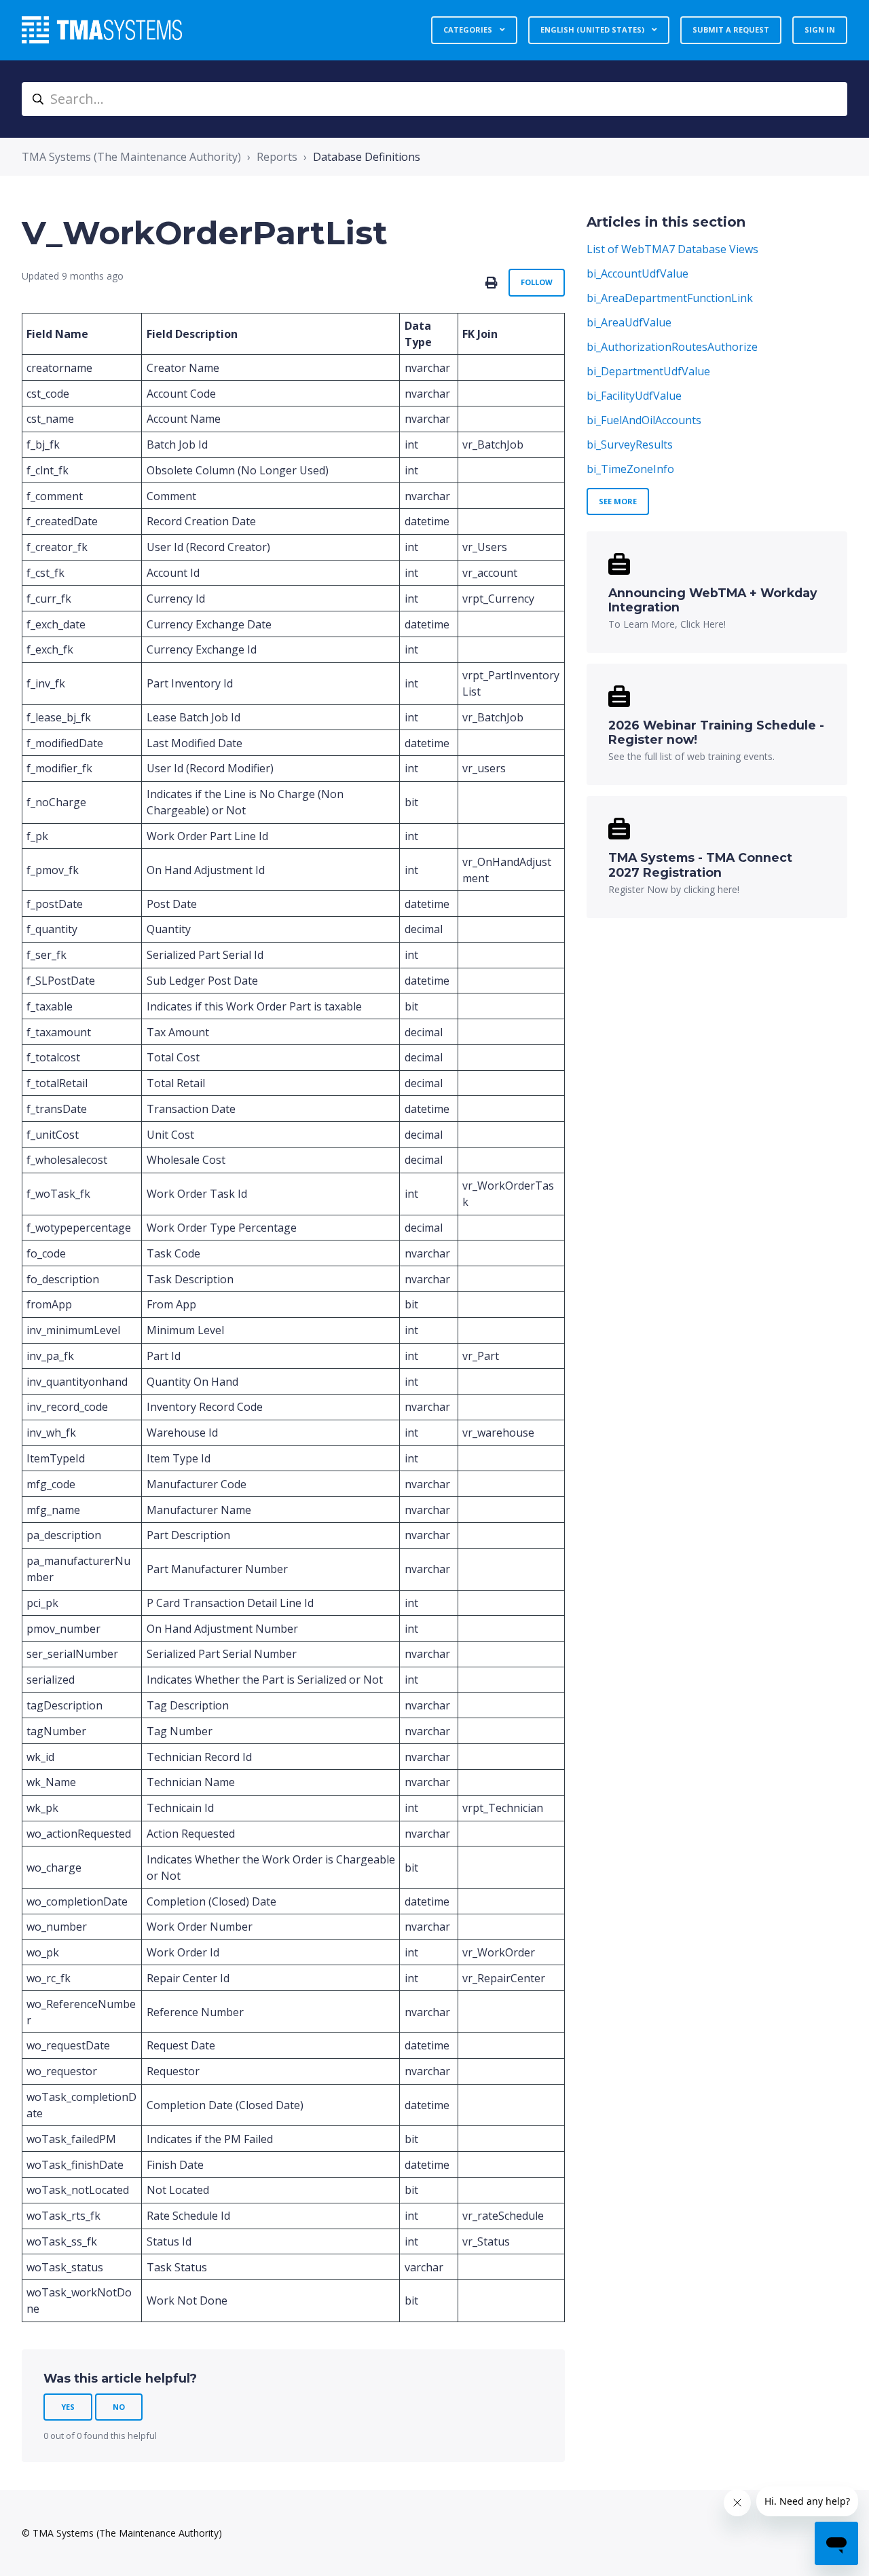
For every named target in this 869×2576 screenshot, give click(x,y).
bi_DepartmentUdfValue (648, 371)
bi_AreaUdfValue (629, 322)
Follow (537, 282)
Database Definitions (367, 157)
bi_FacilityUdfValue (634, 396)
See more (618, 501)
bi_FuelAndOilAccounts (644, 420)
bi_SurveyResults (630, 444)
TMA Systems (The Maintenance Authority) (131, 157)
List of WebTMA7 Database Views (672, 249)
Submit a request (731, 30)
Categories (469, 30)
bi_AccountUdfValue (637, 273)
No (119, 2407)
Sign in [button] (820, 30)
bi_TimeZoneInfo (630, 469)
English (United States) (593, 30)
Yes (68, 2407)
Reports (277, 157)
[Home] (102, 30)
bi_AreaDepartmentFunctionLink (670, 298)
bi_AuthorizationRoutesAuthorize (672, 347)
